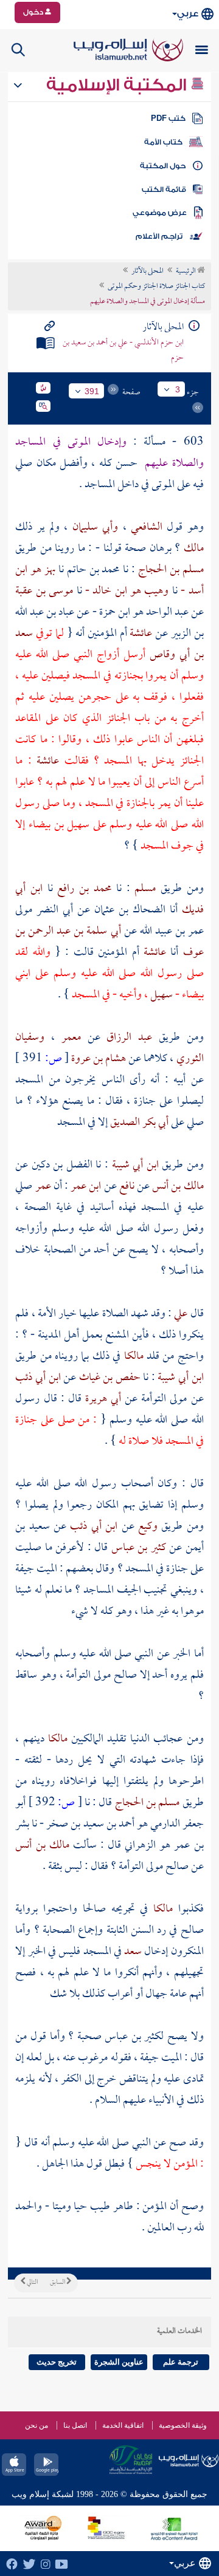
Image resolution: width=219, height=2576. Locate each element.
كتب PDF (168, 118)
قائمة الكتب (164, 190)
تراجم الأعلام (159, 236)
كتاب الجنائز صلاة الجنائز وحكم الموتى (156, 287)
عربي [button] (188, 14)
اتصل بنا (75, 2425)
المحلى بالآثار (148, 272)
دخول (34, 12)
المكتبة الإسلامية (118, 85)
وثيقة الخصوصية (183, 2425)
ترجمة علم (181, 2362)
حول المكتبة (163, 166)
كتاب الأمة (163, 142)
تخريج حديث (57, 2362)
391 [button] (92, 391)
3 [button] (178, 389)
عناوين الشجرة (119, 2362)
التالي (32, 2283)
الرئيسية (186, 272)
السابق (58, 2283)
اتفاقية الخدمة (123, 2425)
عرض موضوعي (160, 213)
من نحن (36, 2425)
